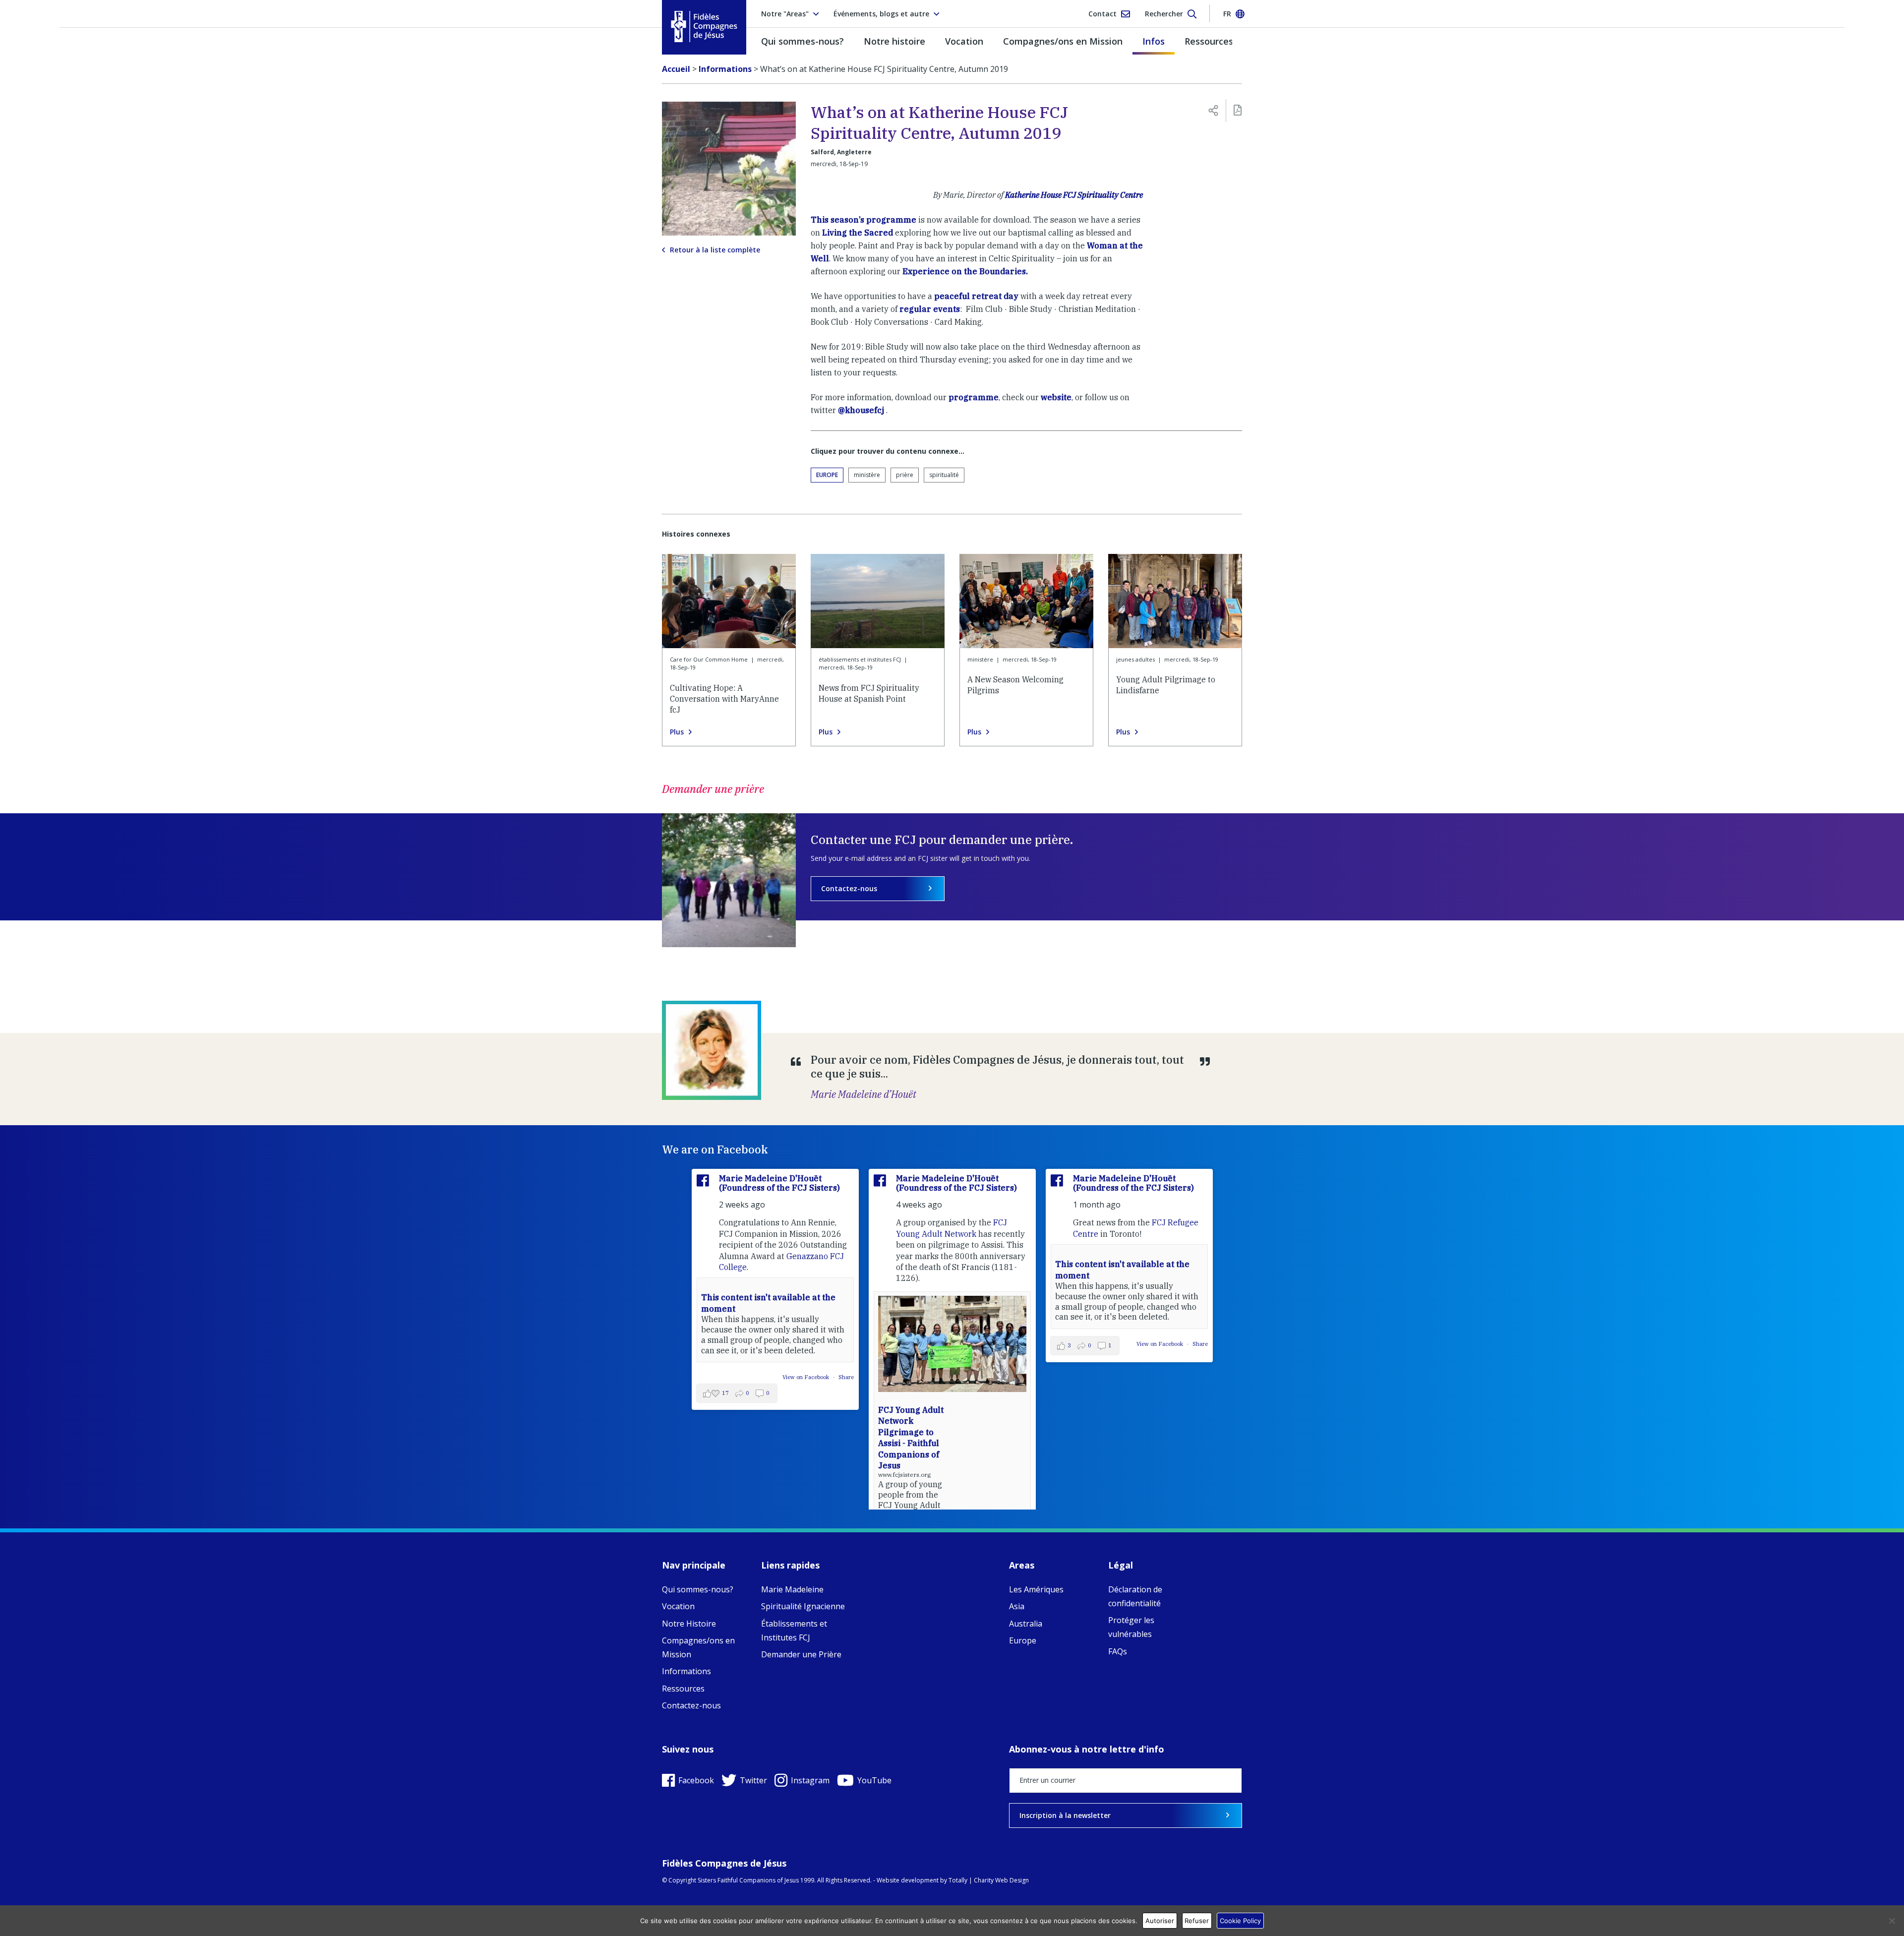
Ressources (1209, 41)
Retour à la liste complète (715, 250)
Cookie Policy (1240, 1921)
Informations (686, 1671)
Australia (1026, 1624)
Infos (1154, 41)
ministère (867, 475)
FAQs (1118, 1651)
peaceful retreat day (976, 296)
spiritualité (944, 475)
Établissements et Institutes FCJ (794, 1631)
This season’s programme (863, 220)
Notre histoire (894, 41)
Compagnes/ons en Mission (1063, 41)
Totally (958, 1880)
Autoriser (1160, 1921)
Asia (1017, 1606)
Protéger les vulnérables (1131, 1627)
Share (846, 1377)
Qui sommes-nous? (803, 41)
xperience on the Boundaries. (969, 271)
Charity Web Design (1001, 1880)
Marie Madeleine (792, 1589)
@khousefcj (861, 410)
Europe (827, 475)
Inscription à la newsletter (1065, 1815)
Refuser (1197, 1921)
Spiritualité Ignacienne (803, 1606)
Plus (677, 732)
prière (905, 475)
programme (974, 397)
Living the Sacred (858, 233)
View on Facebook (806, 1377)
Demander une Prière (801, 1654)
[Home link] (704, 27)
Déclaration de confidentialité (1135, 1596)
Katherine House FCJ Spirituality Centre (1074, 195)
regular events (930, 309)
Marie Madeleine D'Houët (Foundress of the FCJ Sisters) (779, 1183)
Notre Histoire (689, 1624)
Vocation (964, 41)
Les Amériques (1036, 1589)
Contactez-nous (849, 888)
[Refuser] (1892, 1921)
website (1056, 397)
